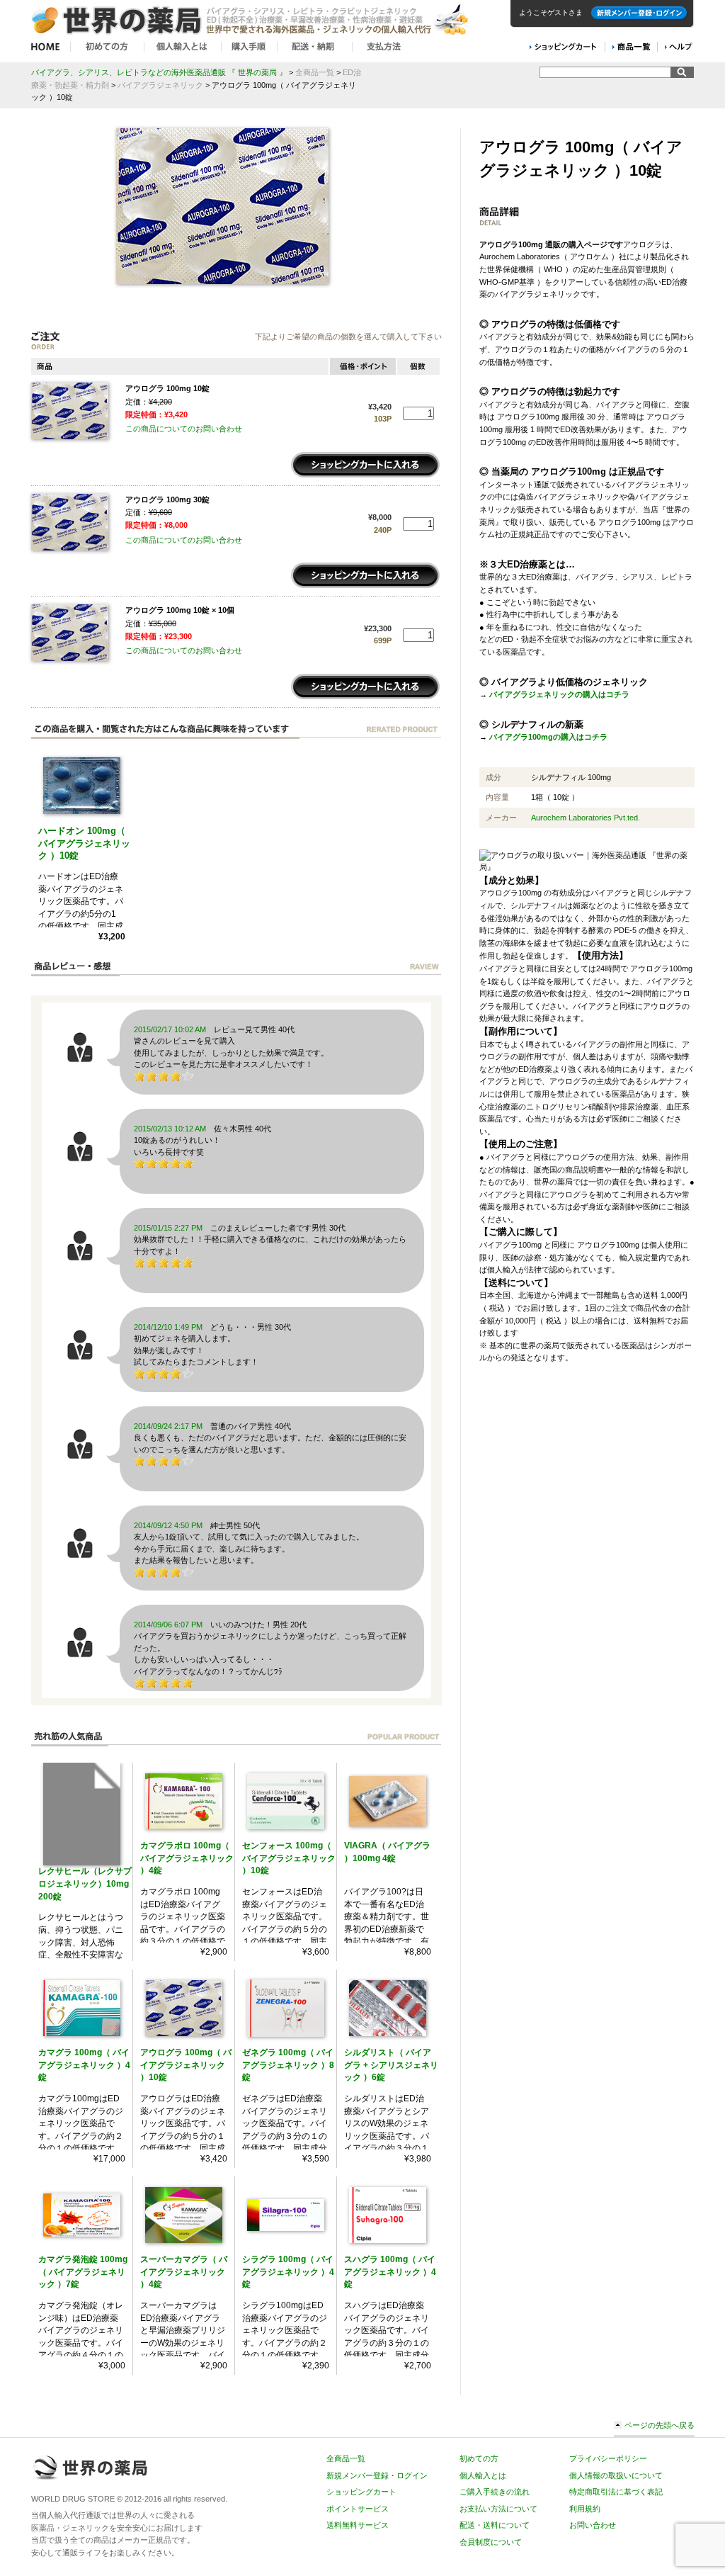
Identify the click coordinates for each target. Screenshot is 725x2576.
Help (679, 47)
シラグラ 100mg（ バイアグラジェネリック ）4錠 (288, 2272)
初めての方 (479, 2458)
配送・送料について (495, 2525)
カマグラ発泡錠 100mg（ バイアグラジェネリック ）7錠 (83, 2272)
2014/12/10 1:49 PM (168, 1327)
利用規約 (585, 2509)
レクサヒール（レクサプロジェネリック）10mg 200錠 (85, 1883)
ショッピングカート (361, 2492)
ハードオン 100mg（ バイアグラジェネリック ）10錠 (84, 843)
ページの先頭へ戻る (660, 2425)
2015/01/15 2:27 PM (168, 1228)
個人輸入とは (483, 2475)
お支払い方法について (498, 2509)
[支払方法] (382, 47)
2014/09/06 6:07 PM (168, 1625)
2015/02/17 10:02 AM (170, 1029)
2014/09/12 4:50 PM (168, 1525)
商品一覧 (630, 47)
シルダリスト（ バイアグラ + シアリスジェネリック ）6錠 (391, 2065)
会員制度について (491, 2542)
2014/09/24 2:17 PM (168, 1426)
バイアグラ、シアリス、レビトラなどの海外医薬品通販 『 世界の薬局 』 (159, 72)
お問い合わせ (593, 2525)
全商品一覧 (346, 2458)
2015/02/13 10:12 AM (170, 1129)
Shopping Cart (563, 47)
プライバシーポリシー (608, 2458)
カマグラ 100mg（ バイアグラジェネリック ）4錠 (84, 2065)
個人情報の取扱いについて (616, 2475)
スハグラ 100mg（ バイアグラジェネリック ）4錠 (390, 2272)
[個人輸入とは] (183, 47)
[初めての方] (108, 47)
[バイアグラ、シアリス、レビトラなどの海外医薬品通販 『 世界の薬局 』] (251, 35)
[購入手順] (250, 47)
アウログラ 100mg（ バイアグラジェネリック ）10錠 (186, 2065)
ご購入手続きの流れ (495, 2492)
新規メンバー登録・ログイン (639, 13)
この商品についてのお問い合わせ (184, 429)
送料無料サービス (358, 2525)
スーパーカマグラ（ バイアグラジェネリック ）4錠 (184, 2272)
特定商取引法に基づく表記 (616, 2492)
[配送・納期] (315, 47)
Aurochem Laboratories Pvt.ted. (586, 818)
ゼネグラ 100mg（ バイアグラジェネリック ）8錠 (288, 2065)
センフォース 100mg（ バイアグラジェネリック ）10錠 (289, 1858)
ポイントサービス (358, 2509)
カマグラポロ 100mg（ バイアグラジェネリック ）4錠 (187, 1858)
